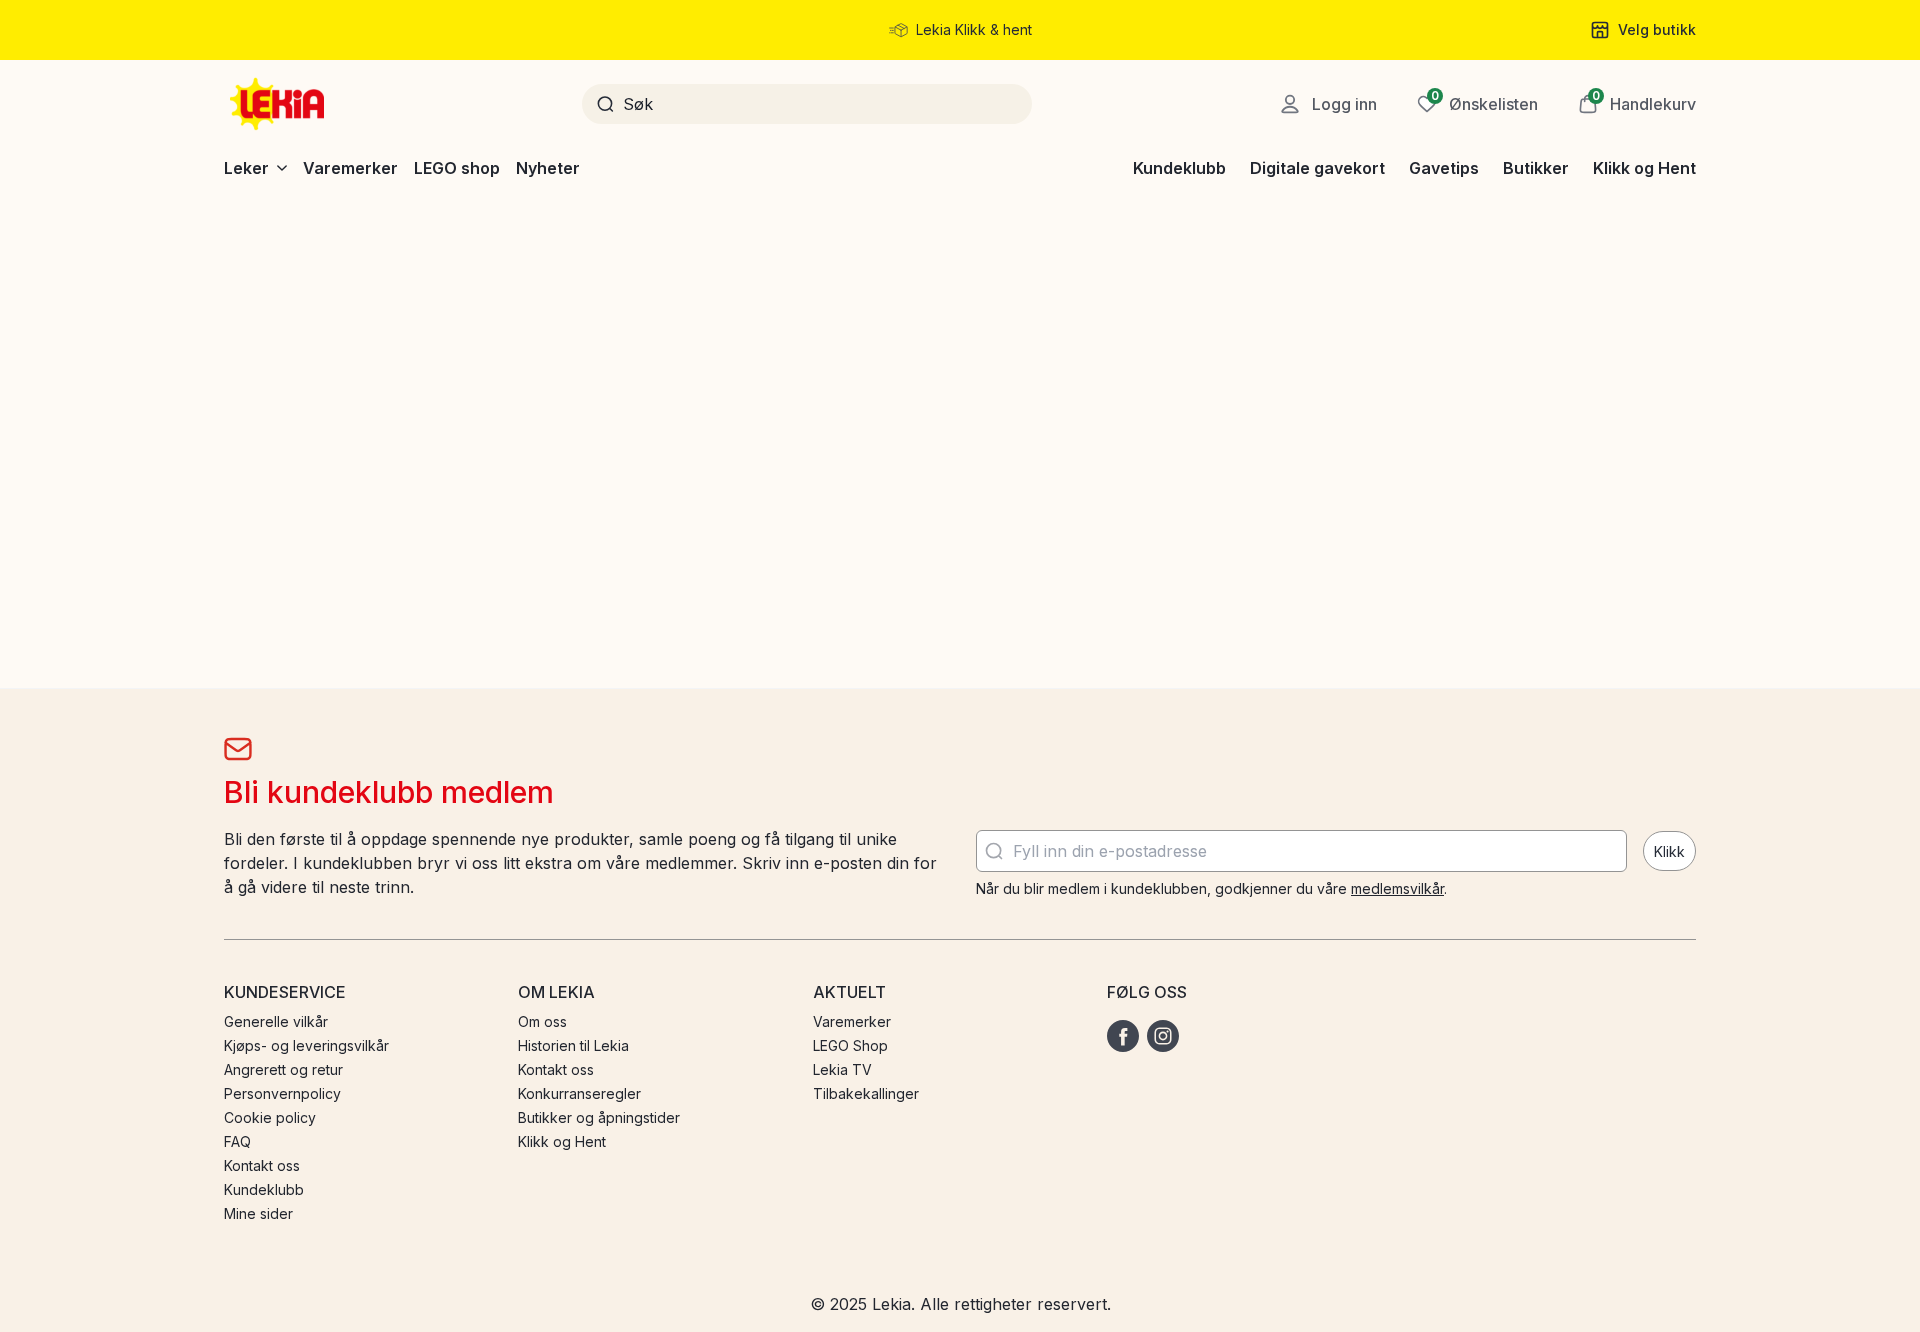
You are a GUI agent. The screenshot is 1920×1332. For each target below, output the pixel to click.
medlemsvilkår (1397, 888)
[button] (1637, 104)
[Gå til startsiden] (279, 104)
